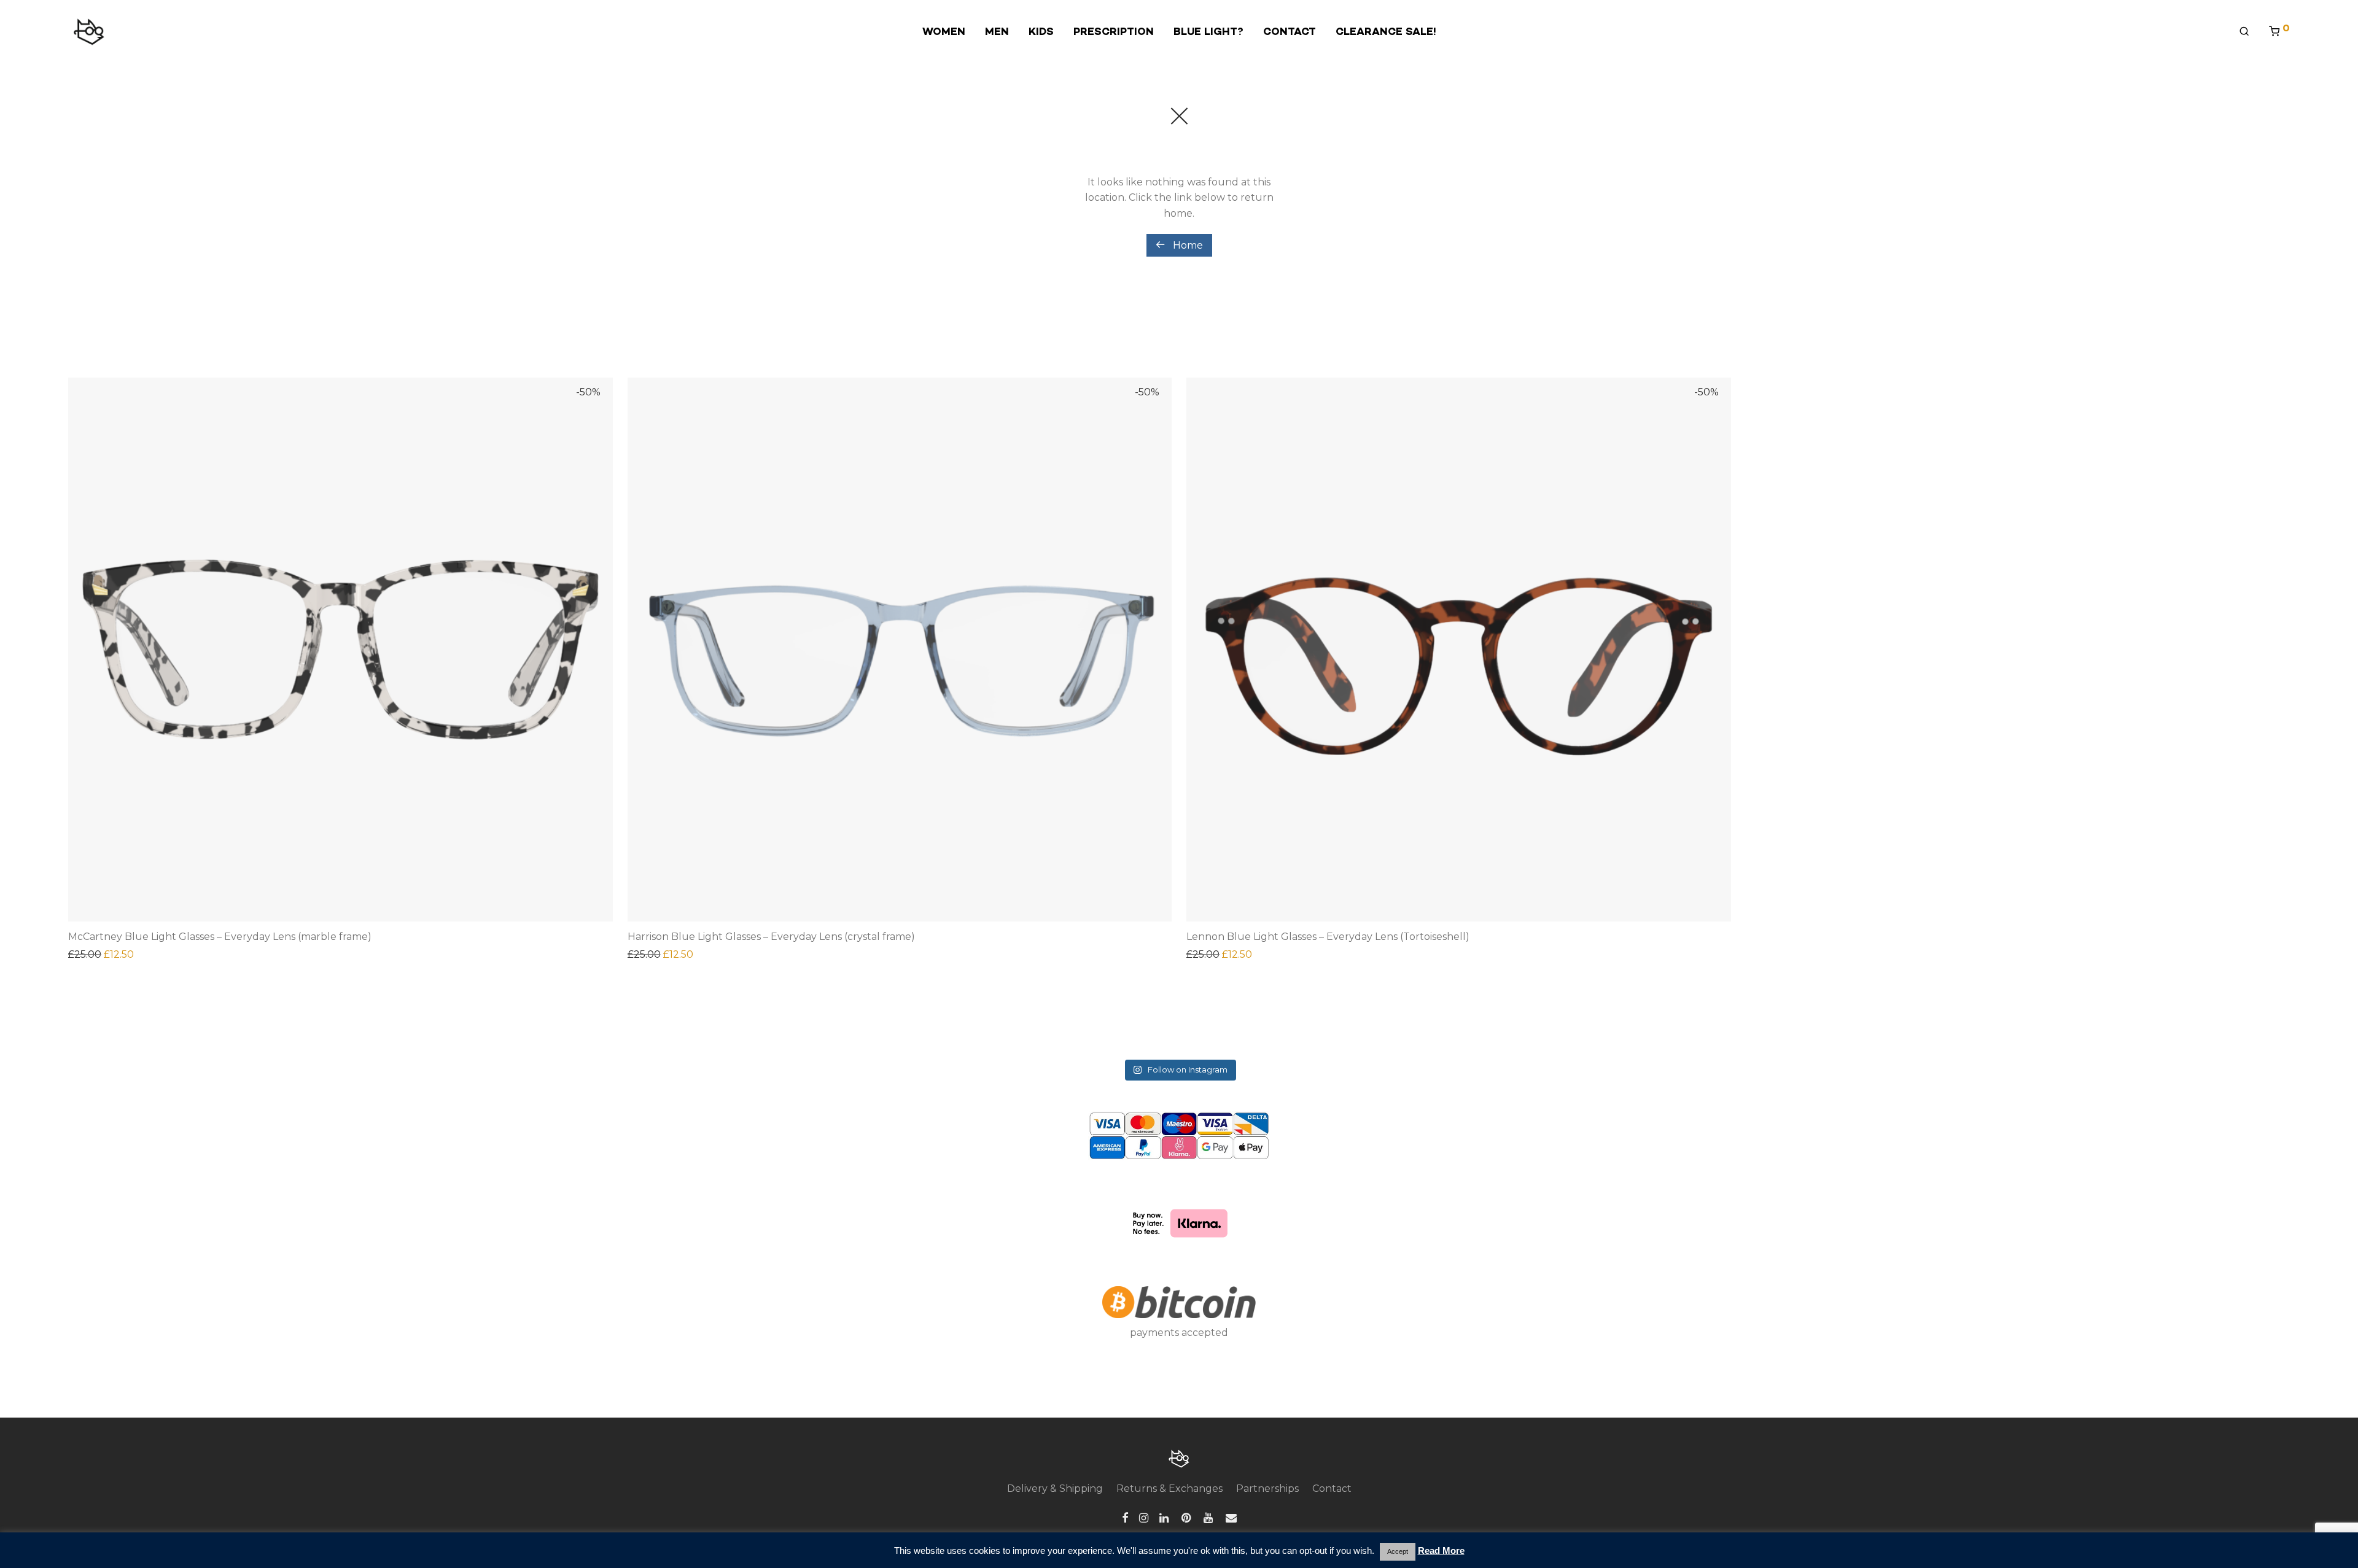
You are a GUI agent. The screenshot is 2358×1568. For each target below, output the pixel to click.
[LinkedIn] (1165, 1517)
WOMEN (944, 31)
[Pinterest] (1187, 1517)
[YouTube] (1209, 1517)
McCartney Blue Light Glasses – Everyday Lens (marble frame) (220, 937)
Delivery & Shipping (1055, 1488)
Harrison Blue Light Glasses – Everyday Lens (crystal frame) (771, 937)
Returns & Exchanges (1169, 1488)
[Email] (1231, 1517)
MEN (997, 31)
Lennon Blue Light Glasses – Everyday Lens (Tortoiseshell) (1328, 937)
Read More (1441, 1551)
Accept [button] (1398, 1551)
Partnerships (1267, 1488)
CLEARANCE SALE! (1386, 31)
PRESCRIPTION (1114, 31)
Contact (1332, 1488)
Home (1187, 245)
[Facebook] (1125, 1517)
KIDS (1041, 31)
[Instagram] (1144, 1517)
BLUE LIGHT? (1208, 31)
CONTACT (1290, 31)
